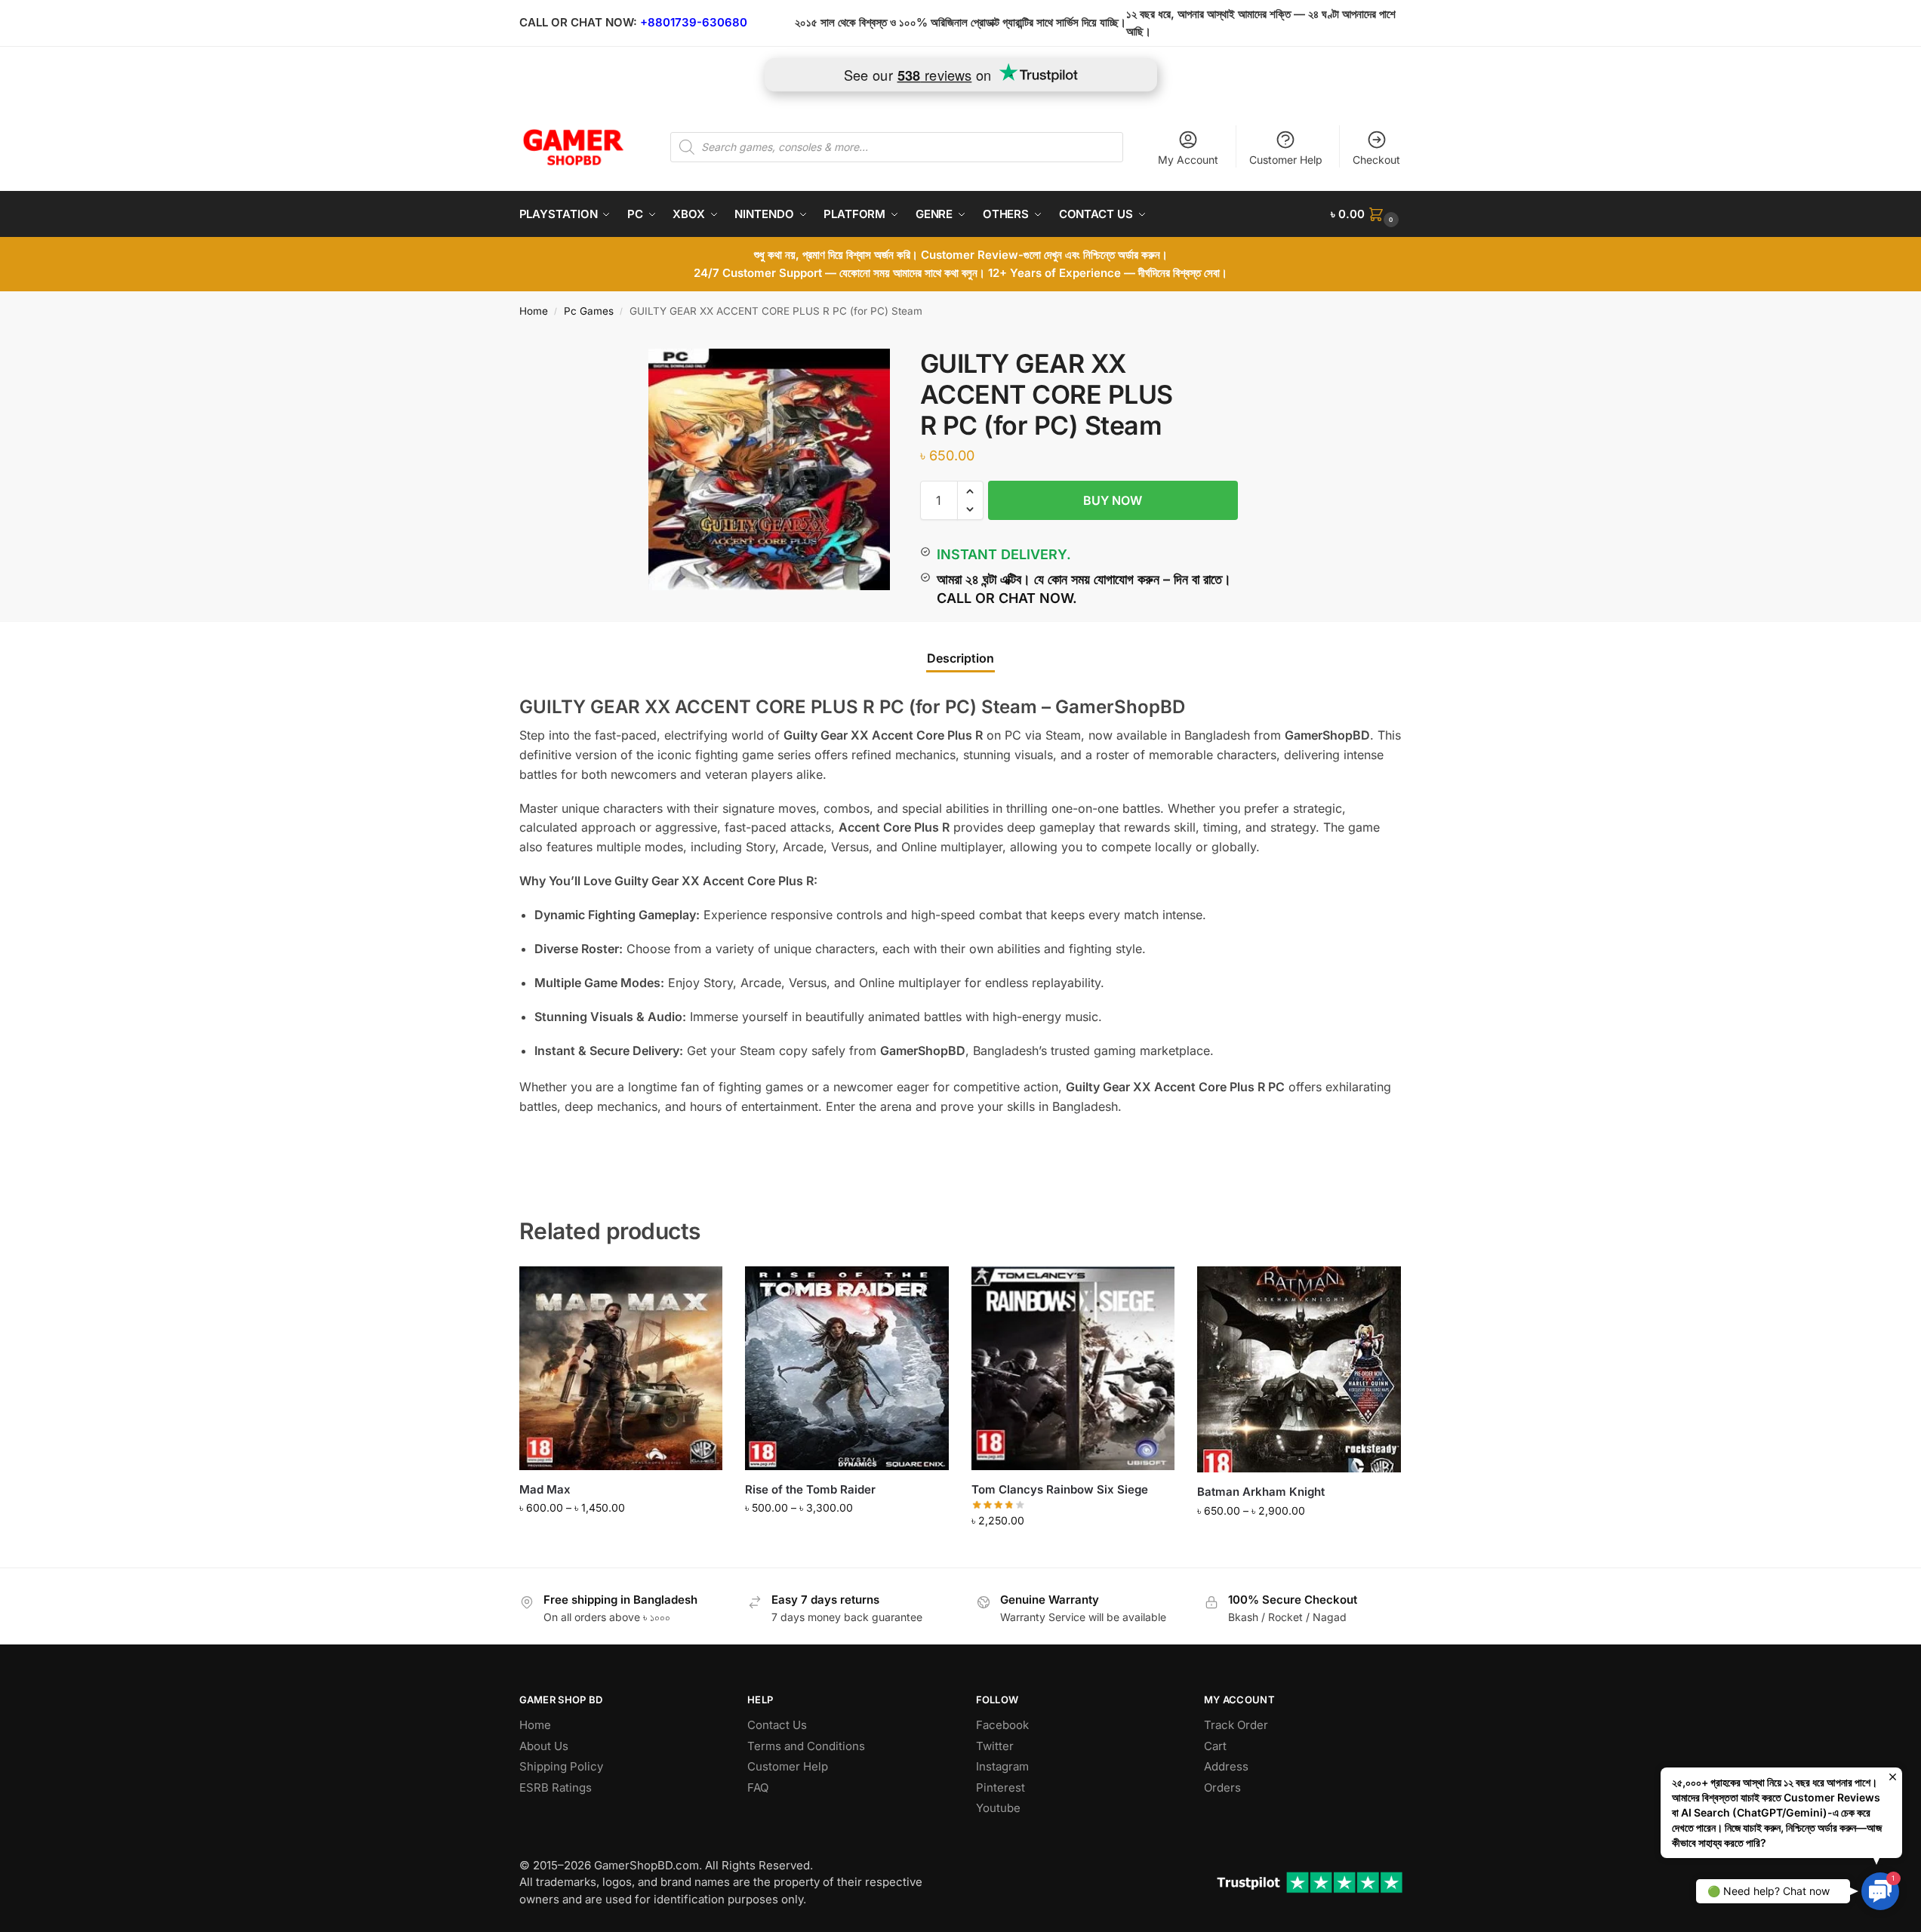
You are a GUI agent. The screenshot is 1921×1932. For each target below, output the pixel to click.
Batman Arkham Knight (1261, 1492)
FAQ (758, 1787)
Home (534, 311)
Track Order (1236, 1725)
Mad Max (545, 1489)
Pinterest (1001, 1787)
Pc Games (589, 311)
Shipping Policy (561, 1766)
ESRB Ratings (556, 1787)
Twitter (995, 1746)
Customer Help (1286, 160)
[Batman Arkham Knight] (1299, 1369)
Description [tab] (960, 658)
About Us (544, 1746)
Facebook (1002, 1725)
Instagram (1002, 1766)
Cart (1215, 1746)
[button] (1366, 214)
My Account (1188, 160)
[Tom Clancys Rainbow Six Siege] (1073, 1368)
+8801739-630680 (694, 22)
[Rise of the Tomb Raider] (847, 1368)
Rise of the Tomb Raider (810, 1489)
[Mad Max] (621, 1368)
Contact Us (777, 1725)
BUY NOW (1113, 500)
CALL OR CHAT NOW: (578, 22)
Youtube (998, 1808)
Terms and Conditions (806, 1746)
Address (1226, 1766)
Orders (1222, 1787)
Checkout (1376, 160)
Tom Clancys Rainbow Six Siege (1060, 1489)
